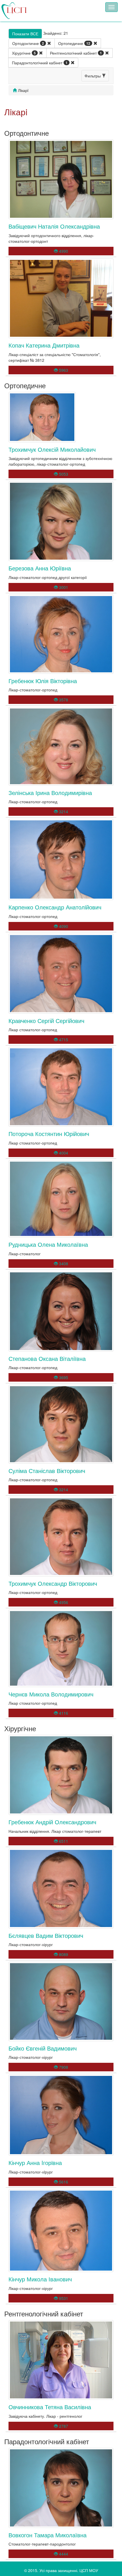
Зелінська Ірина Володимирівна (50, 793)
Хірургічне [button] (24, 53)
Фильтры (93, 76)
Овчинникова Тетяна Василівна (50, 2407)
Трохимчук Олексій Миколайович (52, 449)
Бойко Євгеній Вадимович (43, 2048)
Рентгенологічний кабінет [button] (76, 53)
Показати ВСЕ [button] (25, 34)
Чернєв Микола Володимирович (51, 1694)
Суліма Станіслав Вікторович (47, 1471)
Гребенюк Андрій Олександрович (52, 1822)
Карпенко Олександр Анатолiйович (55, 907)
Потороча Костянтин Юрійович (49, 1134)
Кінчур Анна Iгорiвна (35, 2163)
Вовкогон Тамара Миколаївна (48, 2535)
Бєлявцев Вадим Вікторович (46, 1935)
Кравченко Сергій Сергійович (46, 1021)
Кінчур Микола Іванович (40, 2279)
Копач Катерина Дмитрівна (44, 345)
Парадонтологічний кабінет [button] (40, 63)
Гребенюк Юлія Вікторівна (43, 681)
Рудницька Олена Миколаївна (48, 1244)
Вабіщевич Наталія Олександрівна (54, 226)
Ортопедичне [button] (74, 43)
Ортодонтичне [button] (28, 43)
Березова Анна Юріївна (40, 568)
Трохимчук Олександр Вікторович (53, 1583)
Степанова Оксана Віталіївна (47, 1358)
